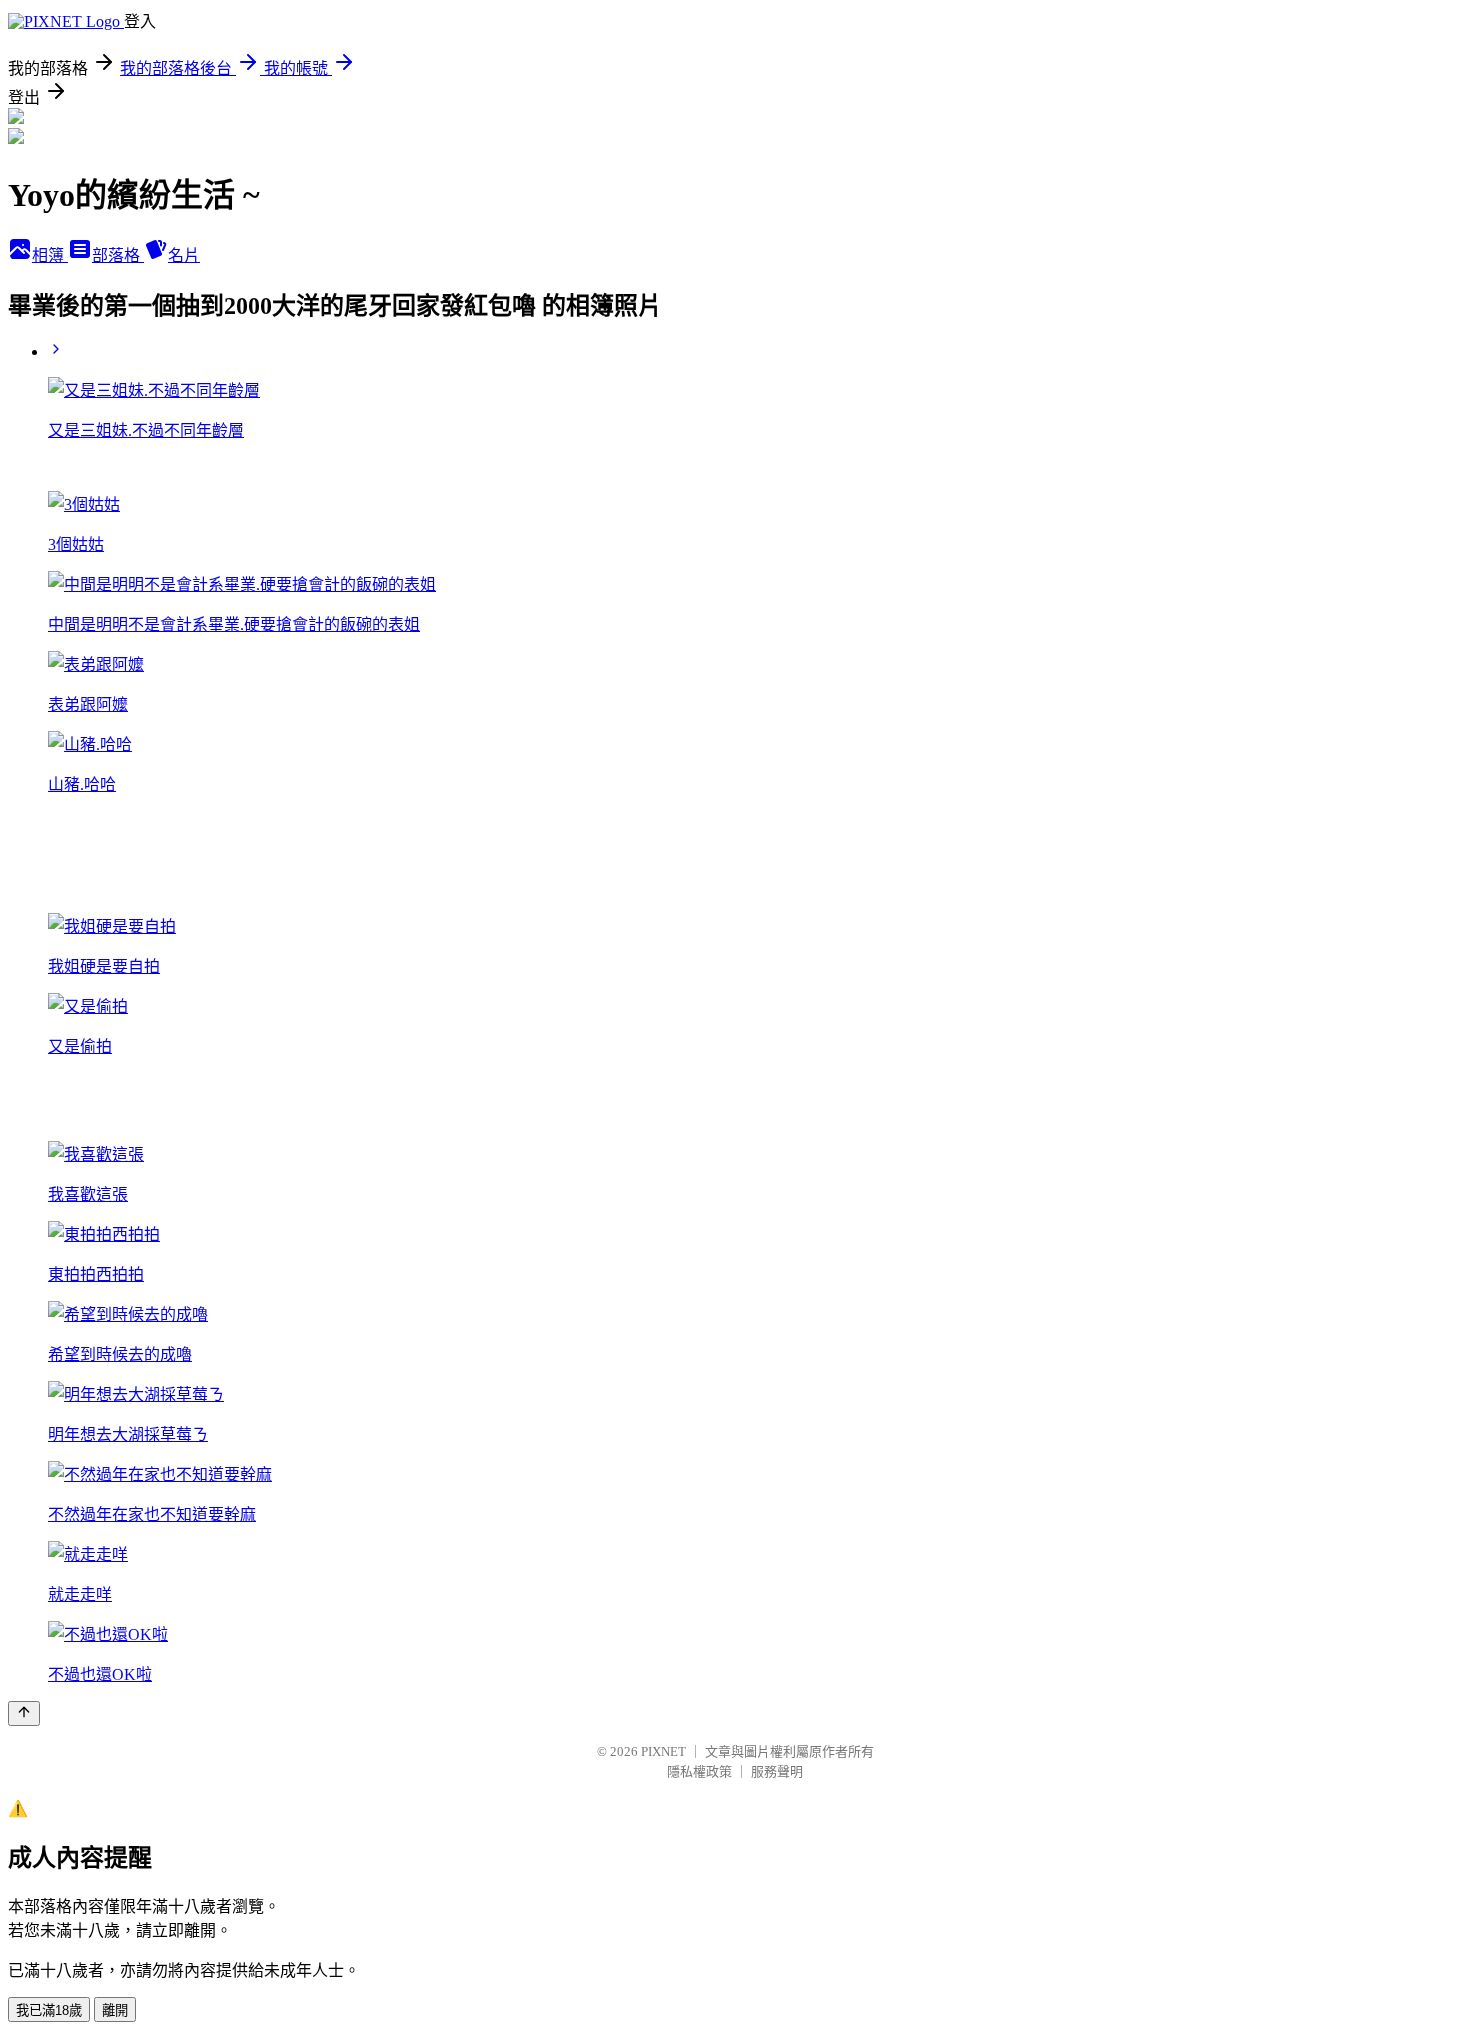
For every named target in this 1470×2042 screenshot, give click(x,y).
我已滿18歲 (49, 2010)
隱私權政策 (699, 1771)
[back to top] (24, 1713)
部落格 (118, 255)
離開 (115, 2010)
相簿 (50, 255)
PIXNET (663, 1751)
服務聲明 (777, 1771)
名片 (184, 255)
